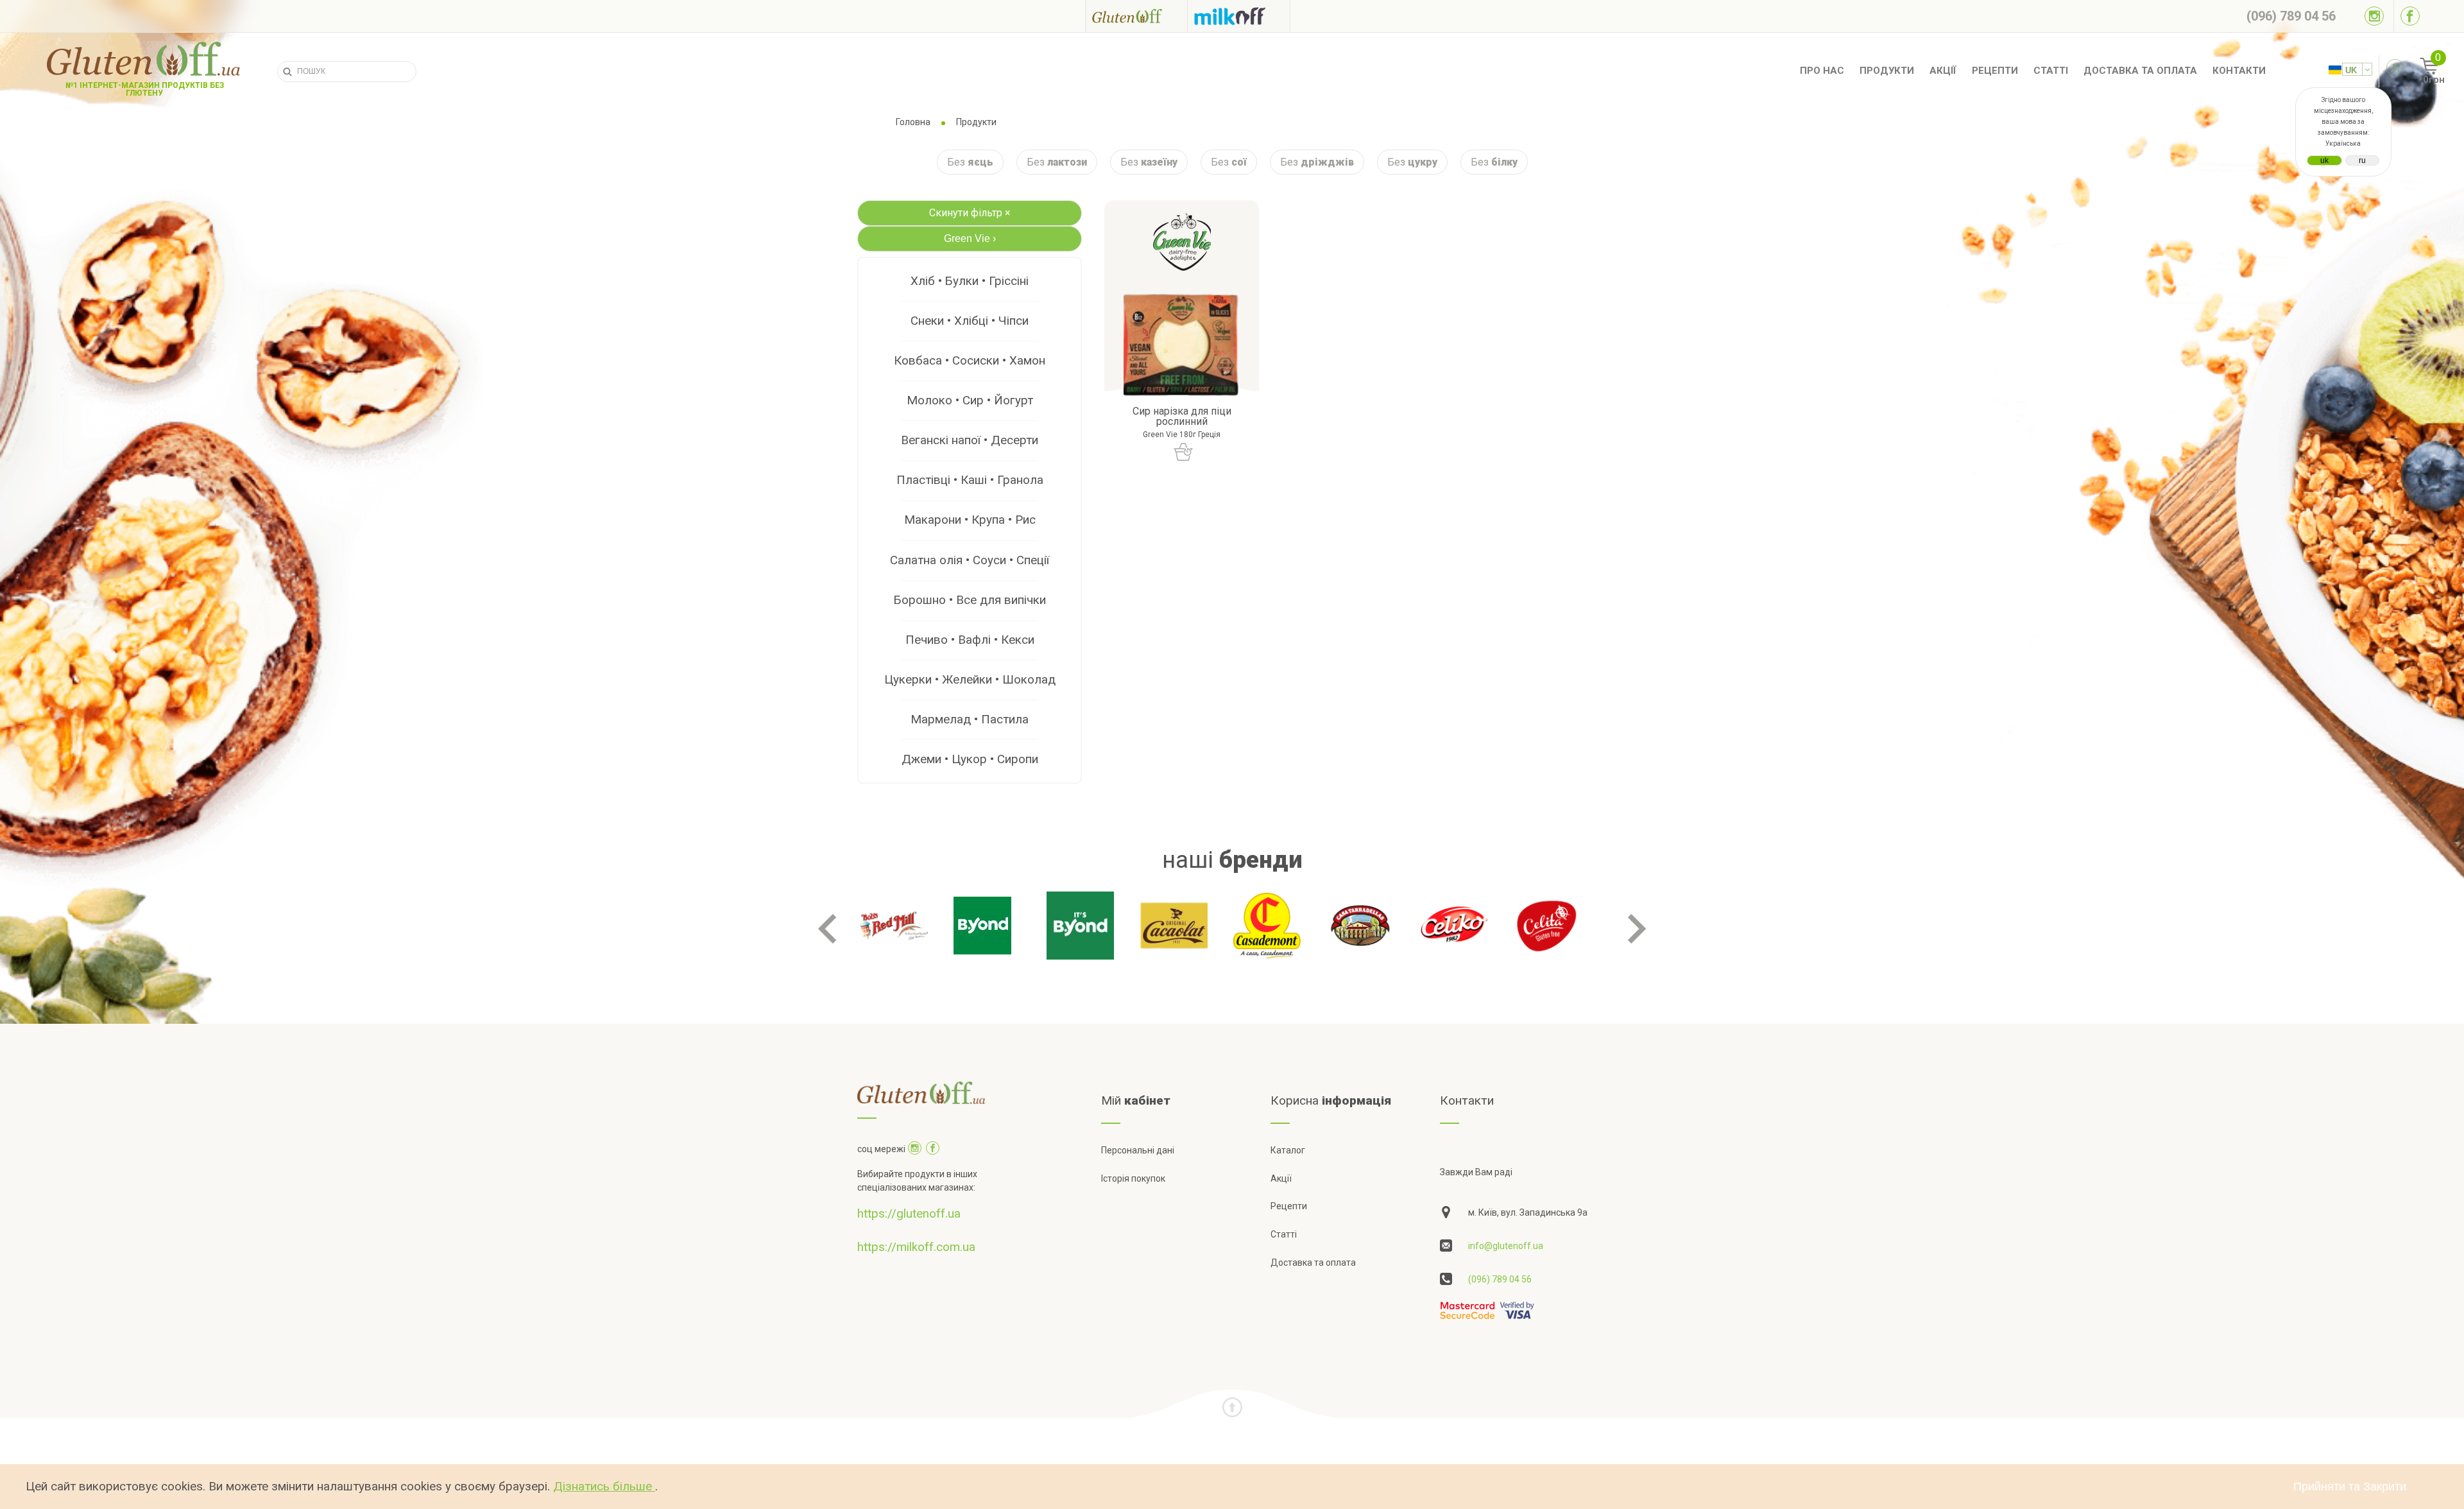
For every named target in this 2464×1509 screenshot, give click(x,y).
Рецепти (1995, 71)
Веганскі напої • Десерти (970, 440)
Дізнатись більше (604, 1486)
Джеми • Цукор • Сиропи (970, 759)
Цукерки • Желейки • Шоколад (970, 679)
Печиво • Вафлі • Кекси (970, 640)
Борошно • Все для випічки (970, 600)
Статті (2051, 71)
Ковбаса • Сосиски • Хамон (970, 360)
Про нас (1822, 71)
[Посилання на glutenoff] (1136, 16)
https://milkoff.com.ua (916, 1247)
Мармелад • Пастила (970, 719)
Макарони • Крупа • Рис (970, 520)
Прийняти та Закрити (2350, 1487)
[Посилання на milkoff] (1239, 16)
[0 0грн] (2415, 71)
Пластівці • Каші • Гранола (970, 480)
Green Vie (970, 238)
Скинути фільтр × (970, 213)
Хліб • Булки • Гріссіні (970, 281)
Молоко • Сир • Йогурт (970, 400)
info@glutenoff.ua (1506, 1246)
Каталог (1288, 1150)
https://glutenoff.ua (909, 1213)
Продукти (1887, 71)
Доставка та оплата (2140, 71)
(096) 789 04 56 (1500, 1279)
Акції (1943, 71)
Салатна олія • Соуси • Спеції (970, 560)
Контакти (2239, 71)
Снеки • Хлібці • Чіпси (970, 321)
